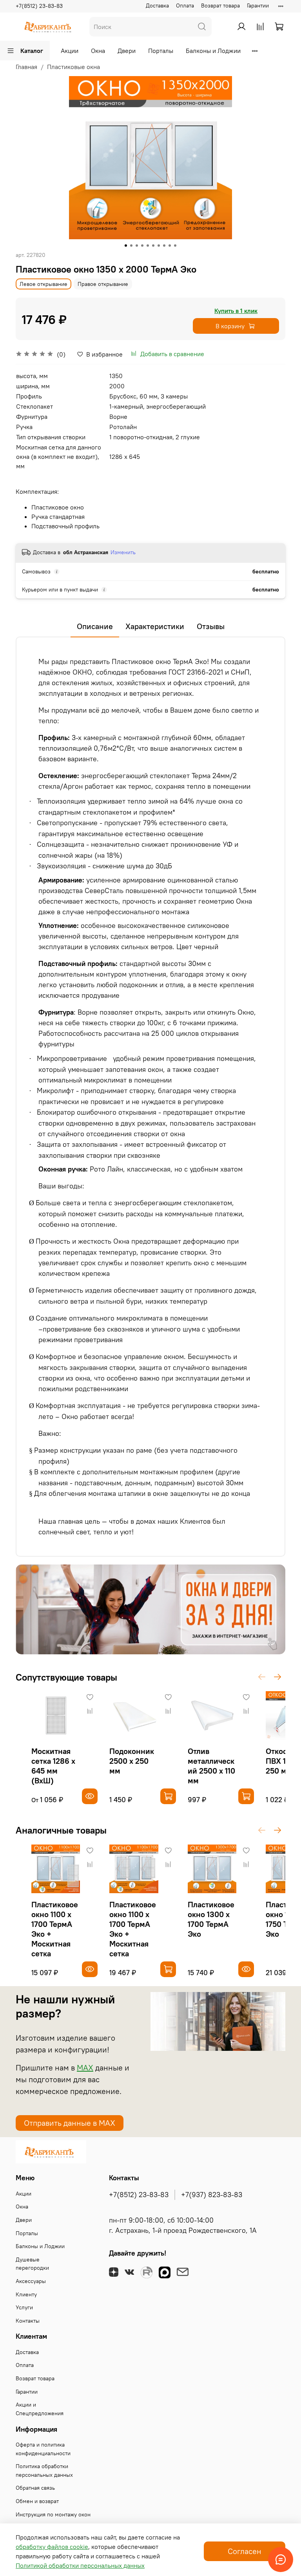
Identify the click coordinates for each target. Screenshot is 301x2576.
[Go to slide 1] (126, 246)
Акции (70, 51)
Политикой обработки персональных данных (80, 2565)
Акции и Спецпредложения (40, 2409)
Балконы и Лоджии (213, 51)
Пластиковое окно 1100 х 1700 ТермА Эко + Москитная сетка (55, 1929)
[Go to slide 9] (170, 246)
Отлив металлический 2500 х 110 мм (211, 1766)
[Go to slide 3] (137, 246)
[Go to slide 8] (164, 246)
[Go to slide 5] (148, 246)
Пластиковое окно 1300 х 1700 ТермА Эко (211, 1919)
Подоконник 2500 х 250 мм (132, 1761)
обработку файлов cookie (52, 2547)
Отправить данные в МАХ (70, 2123)
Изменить (123, 552)
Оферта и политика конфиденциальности (43, 2449)
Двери (127, 51)
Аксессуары (31, 2281)
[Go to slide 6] (153, 246)
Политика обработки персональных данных (44, 2470)
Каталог (32, 51)
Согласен (245, 2551)
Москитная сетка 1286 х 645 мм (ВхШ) (53, 1766)
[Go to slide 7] (159, 246)
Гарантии (258, 5)
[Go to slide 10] (175, 246)
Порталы (161, 51)
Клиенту (26, 2294)
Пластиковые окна (73, 67)
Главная (26, 67)
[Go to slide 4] (142, 246)
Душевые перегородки (32, 2264)
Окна (98, 51)
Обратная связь (35, 2488)
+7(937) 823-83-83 (212, 2195)
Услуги (24, 2307)
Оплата (185, 5)
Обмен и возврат (37, 2501)
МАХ (85, 2068)
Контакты (28, 2321)
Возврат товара (220, 5)
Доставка (157, 5)
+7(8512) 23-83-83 (39, 6)
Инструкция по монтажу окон (53, 2514)
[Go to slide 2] (131, 246)
